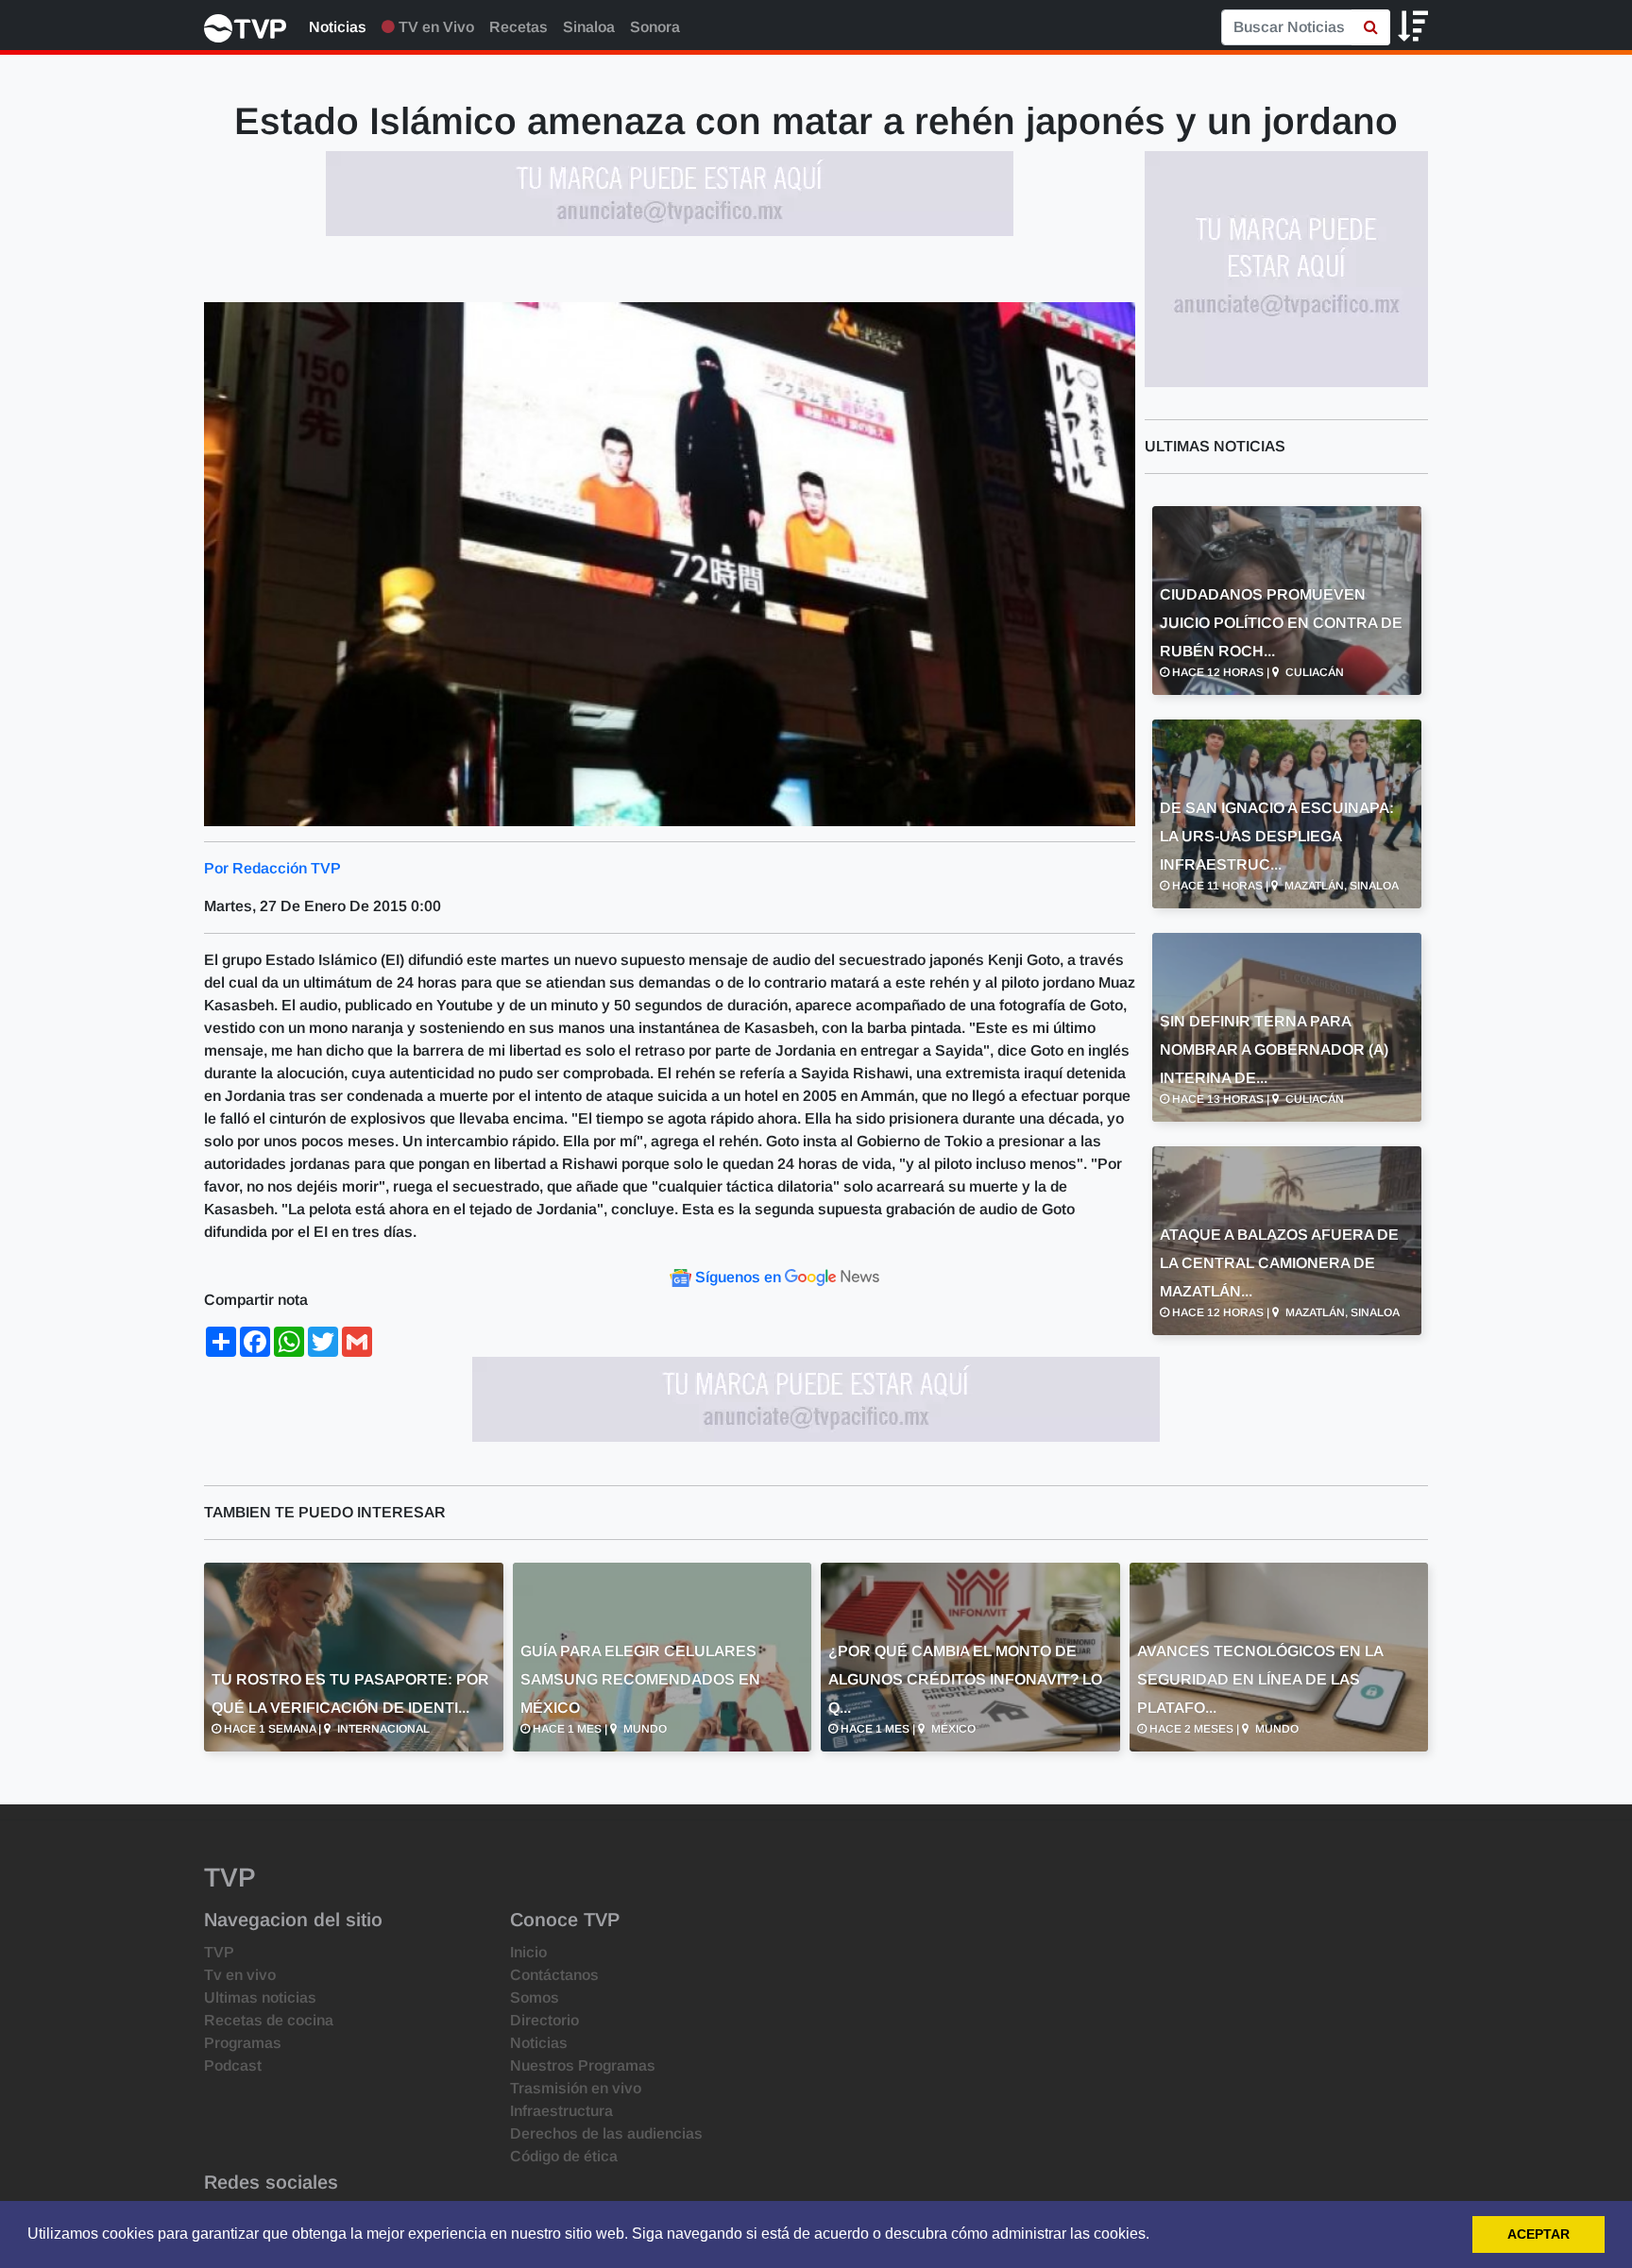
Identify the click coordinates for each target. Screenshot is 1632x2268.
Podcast (233, 2065)
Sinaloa (589, 27)
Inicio (528, 1952)
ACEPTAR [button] (1538, 2234)
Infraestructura (561, 2111)
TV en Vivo (434, 27)
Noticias (338, 27)
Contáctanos (554, 1975)
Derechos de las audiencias (606, 2133)
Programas (243, 2043)
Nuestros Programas (583, 2065)
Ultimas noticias (260, 1997)
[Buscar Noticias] (1371, 27)
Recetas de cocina (269, 2020)
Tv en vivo (240, 1975)
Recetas (518, 27)
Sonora (655, 27)
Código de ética (564, 2156)
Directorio (544, 2020)
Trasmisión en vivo (576, 2088)
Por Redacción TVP (272, 868)
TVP (219, 1952)
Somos (535, 1997)
